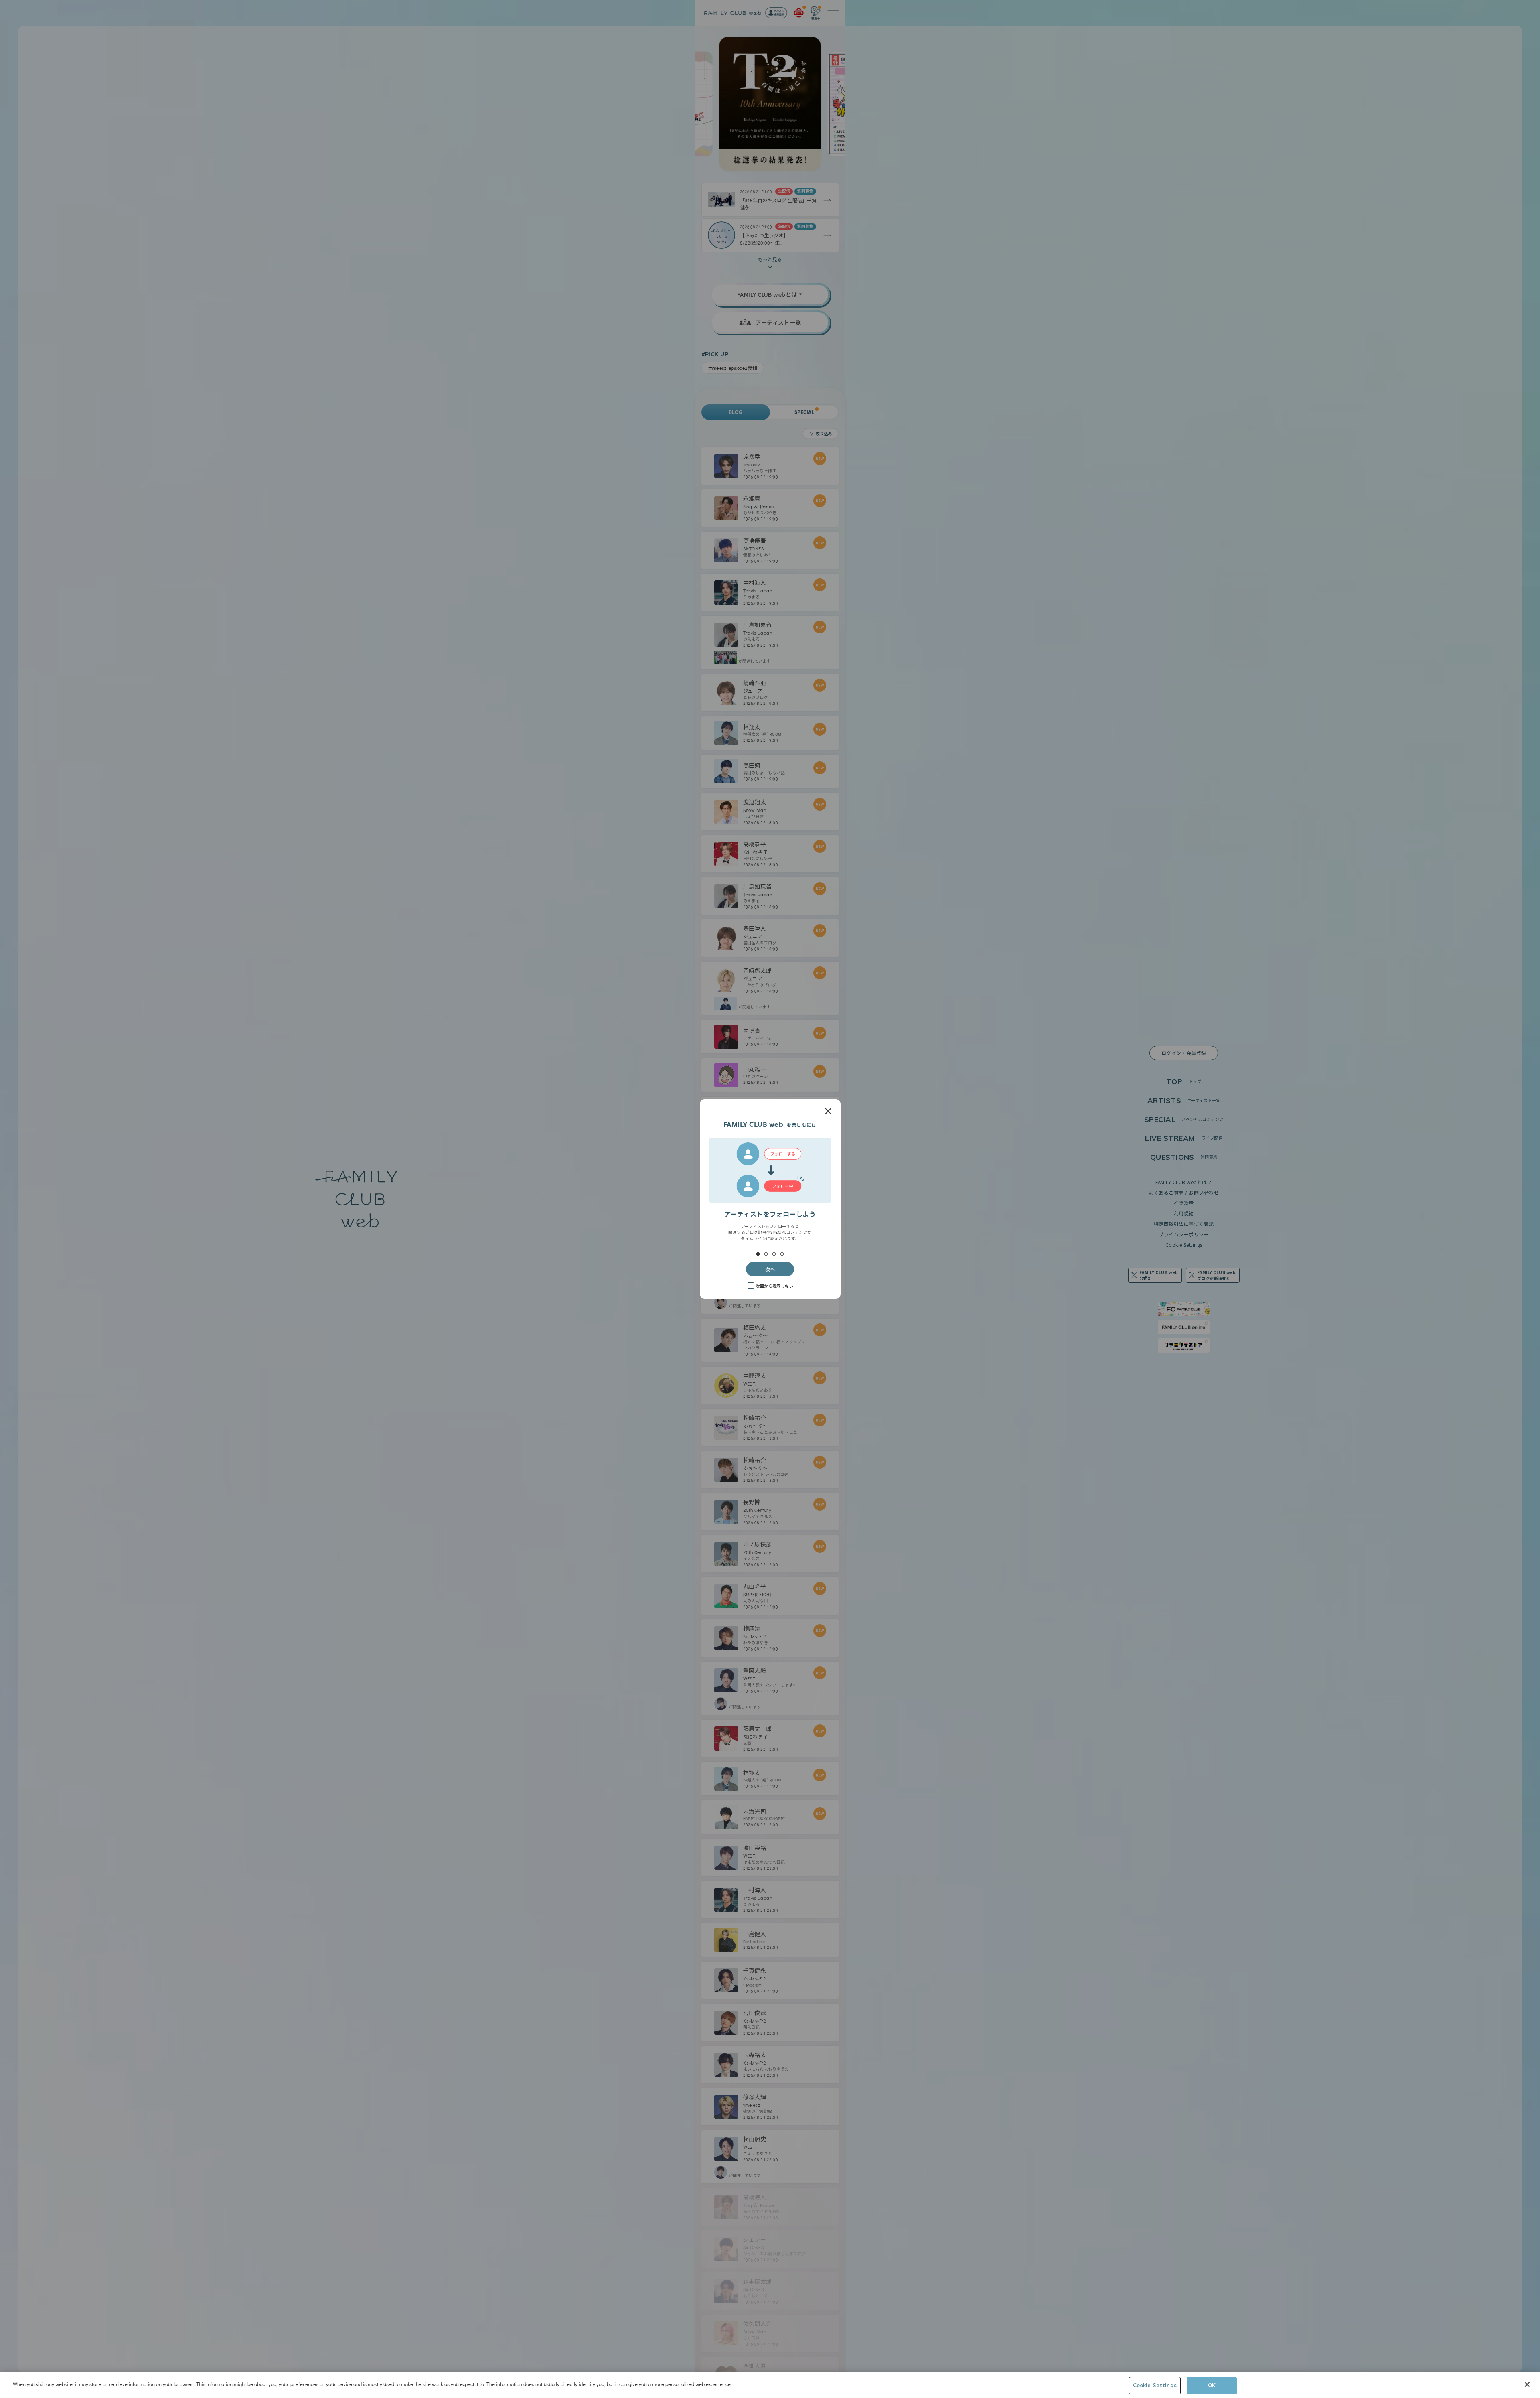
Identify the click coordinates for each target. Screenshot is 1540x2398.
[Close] (1527, 2384)
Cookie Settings (1155, 2385)
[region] (770, 2385)
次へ (770, 1269)
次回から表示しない (774, 1286)
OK (1212, 2385)
